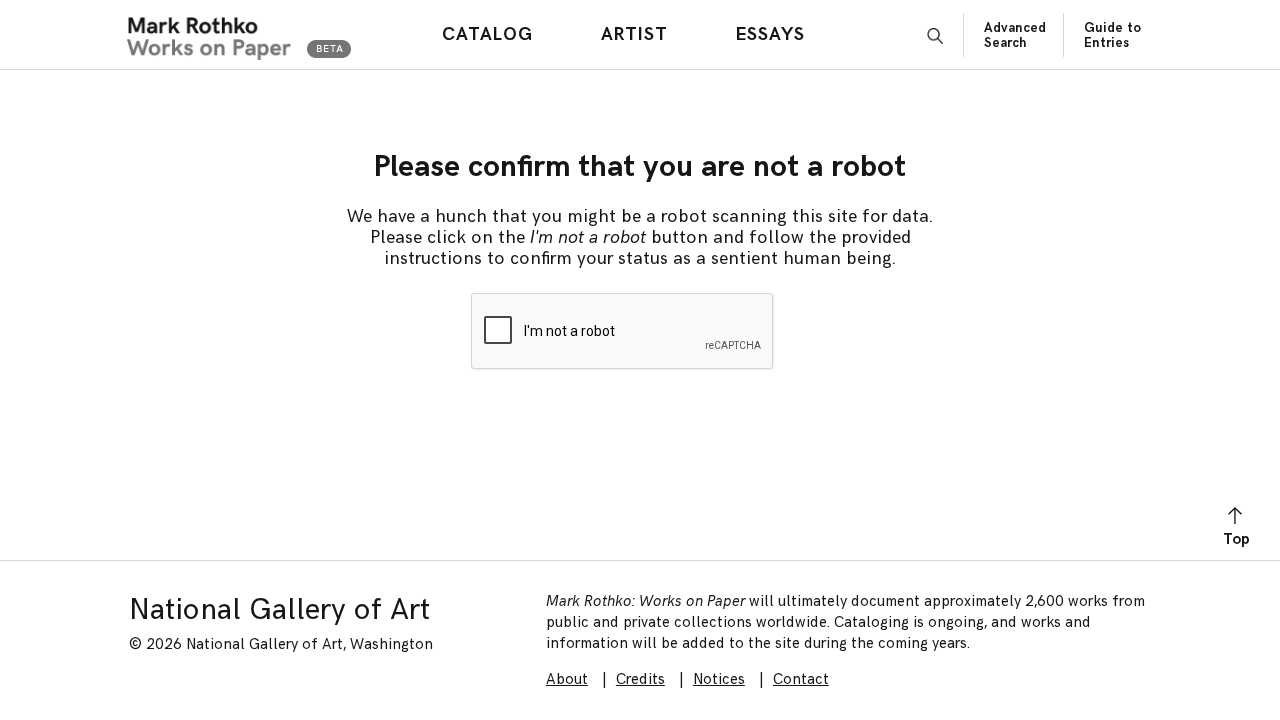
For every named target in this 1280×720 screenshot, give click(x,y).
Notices (719, 679)
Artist (634, 34)
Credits (640, 679)
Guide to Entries (1112, 35)
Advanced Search (1015, 35)
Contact (801, 679)
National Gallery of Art (279, 610)
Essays (770, 34)
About (567, 679)
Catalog (487, 34)
